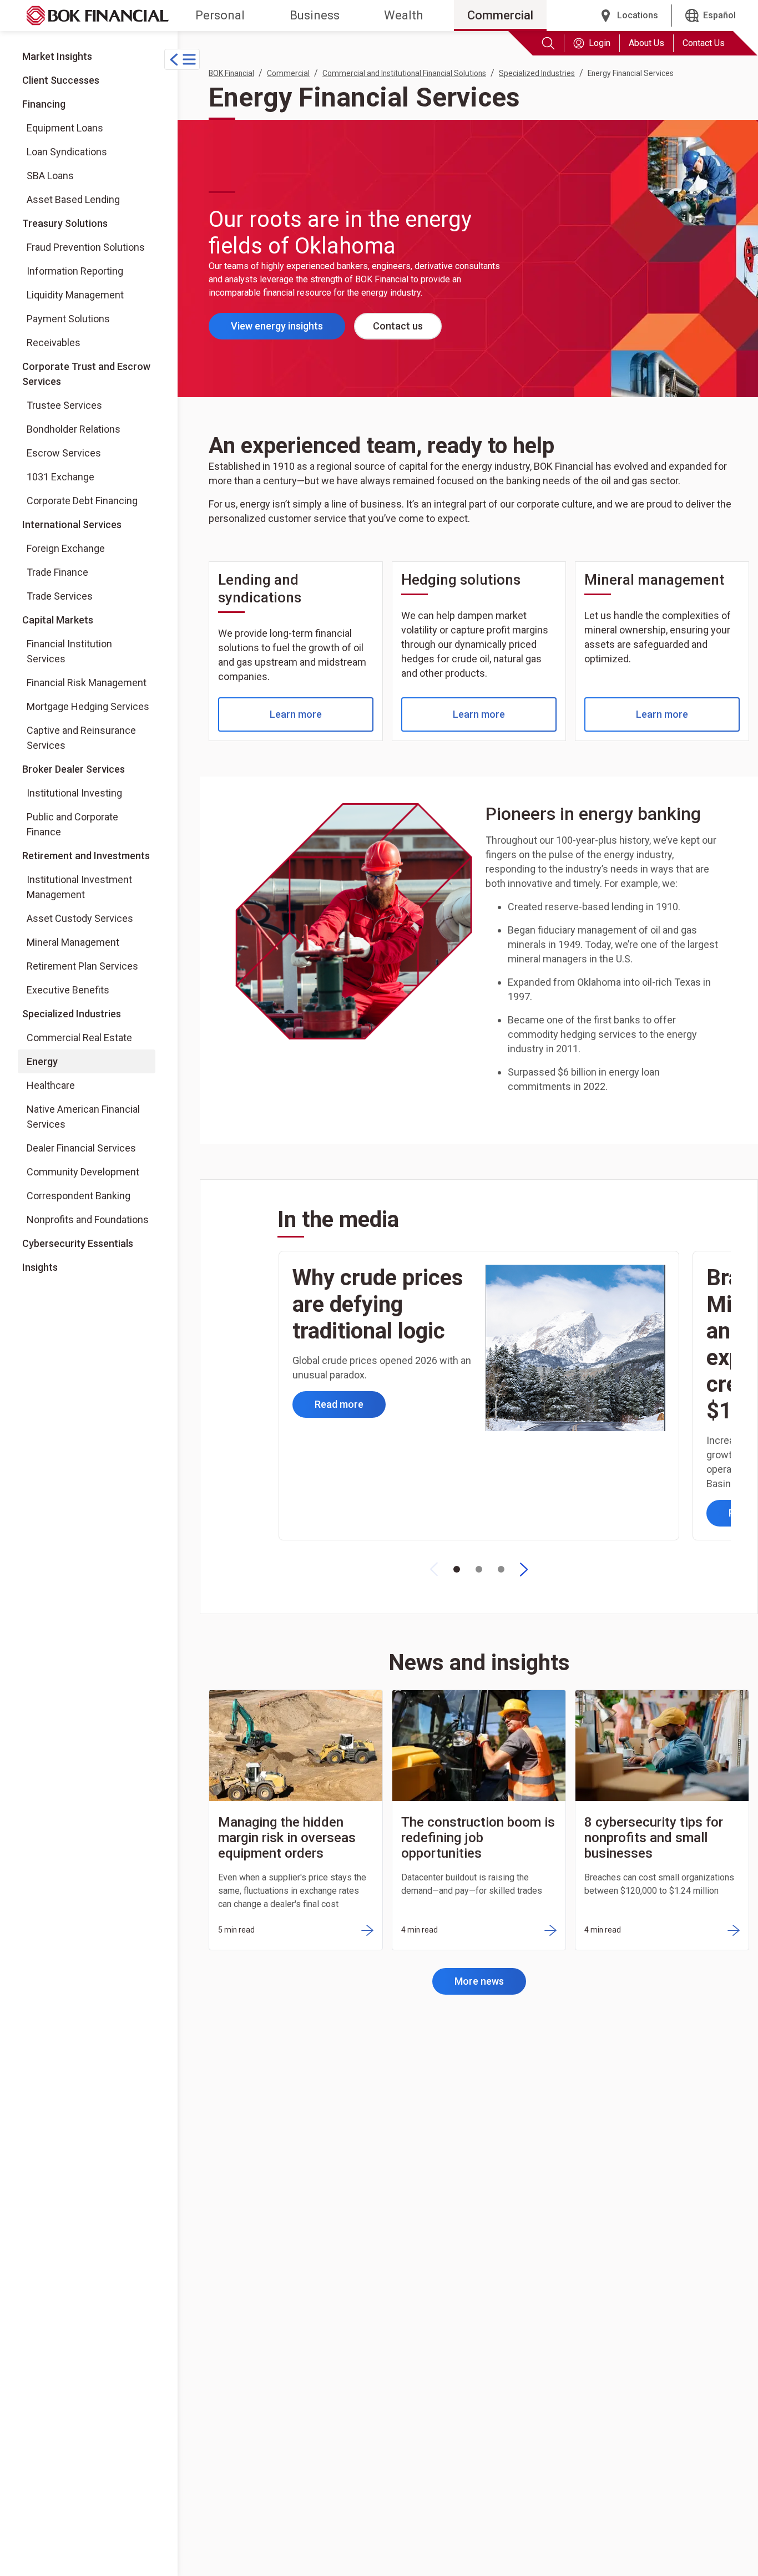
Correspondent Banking (79, 1196)
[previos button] (434, 1569)
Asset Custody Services (80, 918)
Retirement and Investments (86, 856)
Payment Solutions (68, 319)
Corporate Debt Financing (82, 501)
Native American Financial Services (83, 1117)
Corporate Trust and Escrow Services (86, 374)
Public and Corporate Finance (72, 824)
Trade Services (60, 596)
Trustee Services (64, 405)
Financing (44, 104)
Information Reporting (75, 271)
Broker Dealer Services (73, 769)
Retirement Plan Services (82, 966)
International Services (72, 524)
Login (600, 43)
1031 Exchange (60, 477)
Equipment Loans (65, 128)
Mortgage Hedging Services (88, 706)
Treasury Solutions (65, 223)
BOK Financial (231, 73)
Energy (42, 1061)
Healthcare (51, 1085)
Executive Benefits (68, 990)
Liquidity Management (75, 295)
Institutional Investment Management (79, 887)
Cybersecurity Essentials (78, 1243)
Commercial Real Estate (79, 1038)
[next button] (524, 1569)
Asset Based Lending (73, 199)
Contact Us (704, 43)
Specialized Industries (72, 1014)
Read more (339, 1404)
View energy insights (288, 329)
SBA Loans (50, 176)
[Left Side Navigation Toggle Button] (182, 59)
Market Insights (57, 56)
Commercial (500, 15)
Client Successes (61, 80)
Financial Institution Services (69, 651)
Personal (220, 15)
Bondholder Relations (74, 429)
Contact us (398, 326)
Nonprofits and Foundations (88, 1219)
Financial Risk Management (87, 683)
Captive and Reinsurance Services (81, 738)
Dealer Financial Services (81, 1148)
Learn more (296, 714)
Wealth (403, 15)
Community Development (83, 1172)
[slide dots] (457, 1569)
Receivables (54, 343)
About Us (646, 43)
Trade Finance (57, 572)
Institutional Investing (74, 793)
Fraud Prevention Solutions (86, 247)
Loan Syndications (67, 152)
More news (479, 1981)
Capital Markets (58, 620)
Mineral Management (73, 942)
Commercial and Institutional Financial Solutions (404, 73)
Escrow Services (64, 453)
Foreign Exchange (66, 548)
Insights (40, 1267)
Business (315, 15)
